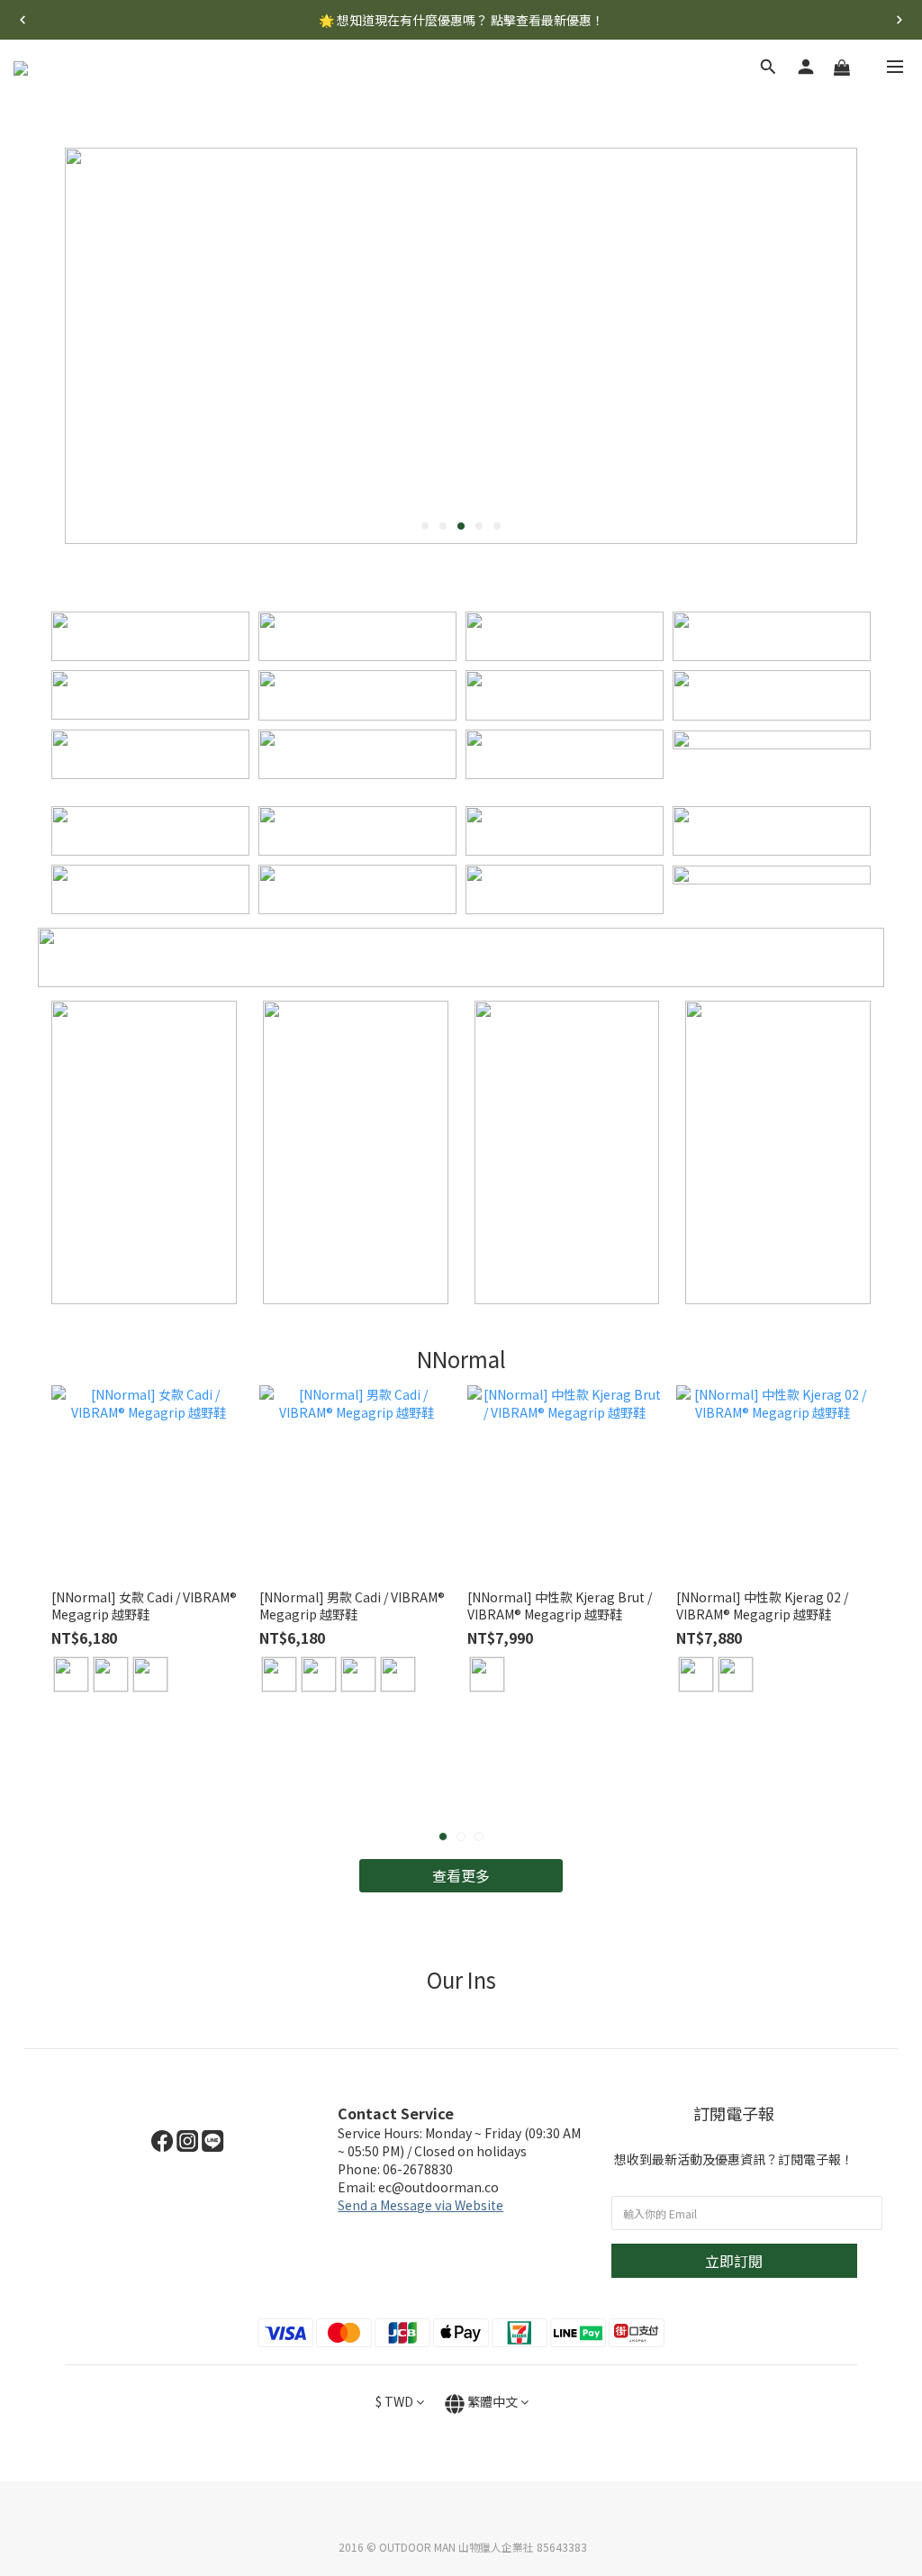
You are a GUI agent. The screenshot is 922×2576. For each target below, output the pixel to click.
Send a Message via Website (420, 2205)
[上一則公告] (23, 20)
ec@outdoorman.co (438, 2187)
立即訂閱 (734, 2261)
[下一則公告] (899, 20)
